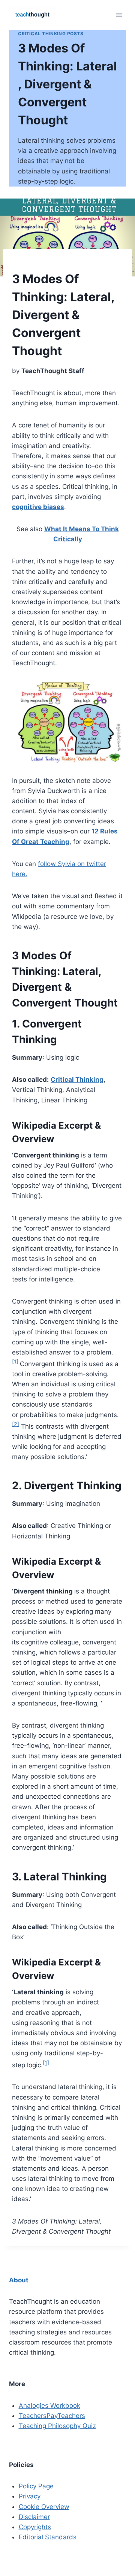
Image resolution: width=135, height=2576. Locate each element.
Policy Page (36, 2486)
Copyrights (35, 2527)
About (19, 2280)
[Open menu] (119, 15)
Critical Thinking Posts (51, 34)
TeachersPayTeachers (52, 2416)
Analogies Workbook (49, 2406)
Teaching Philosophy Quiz (57, 2426)
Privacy (30, 2496)
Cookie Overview (44, 2507)
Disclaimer (34, 2517)
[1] (16, 1361)
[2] (16, 1424)
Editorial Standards (48, 2537)
